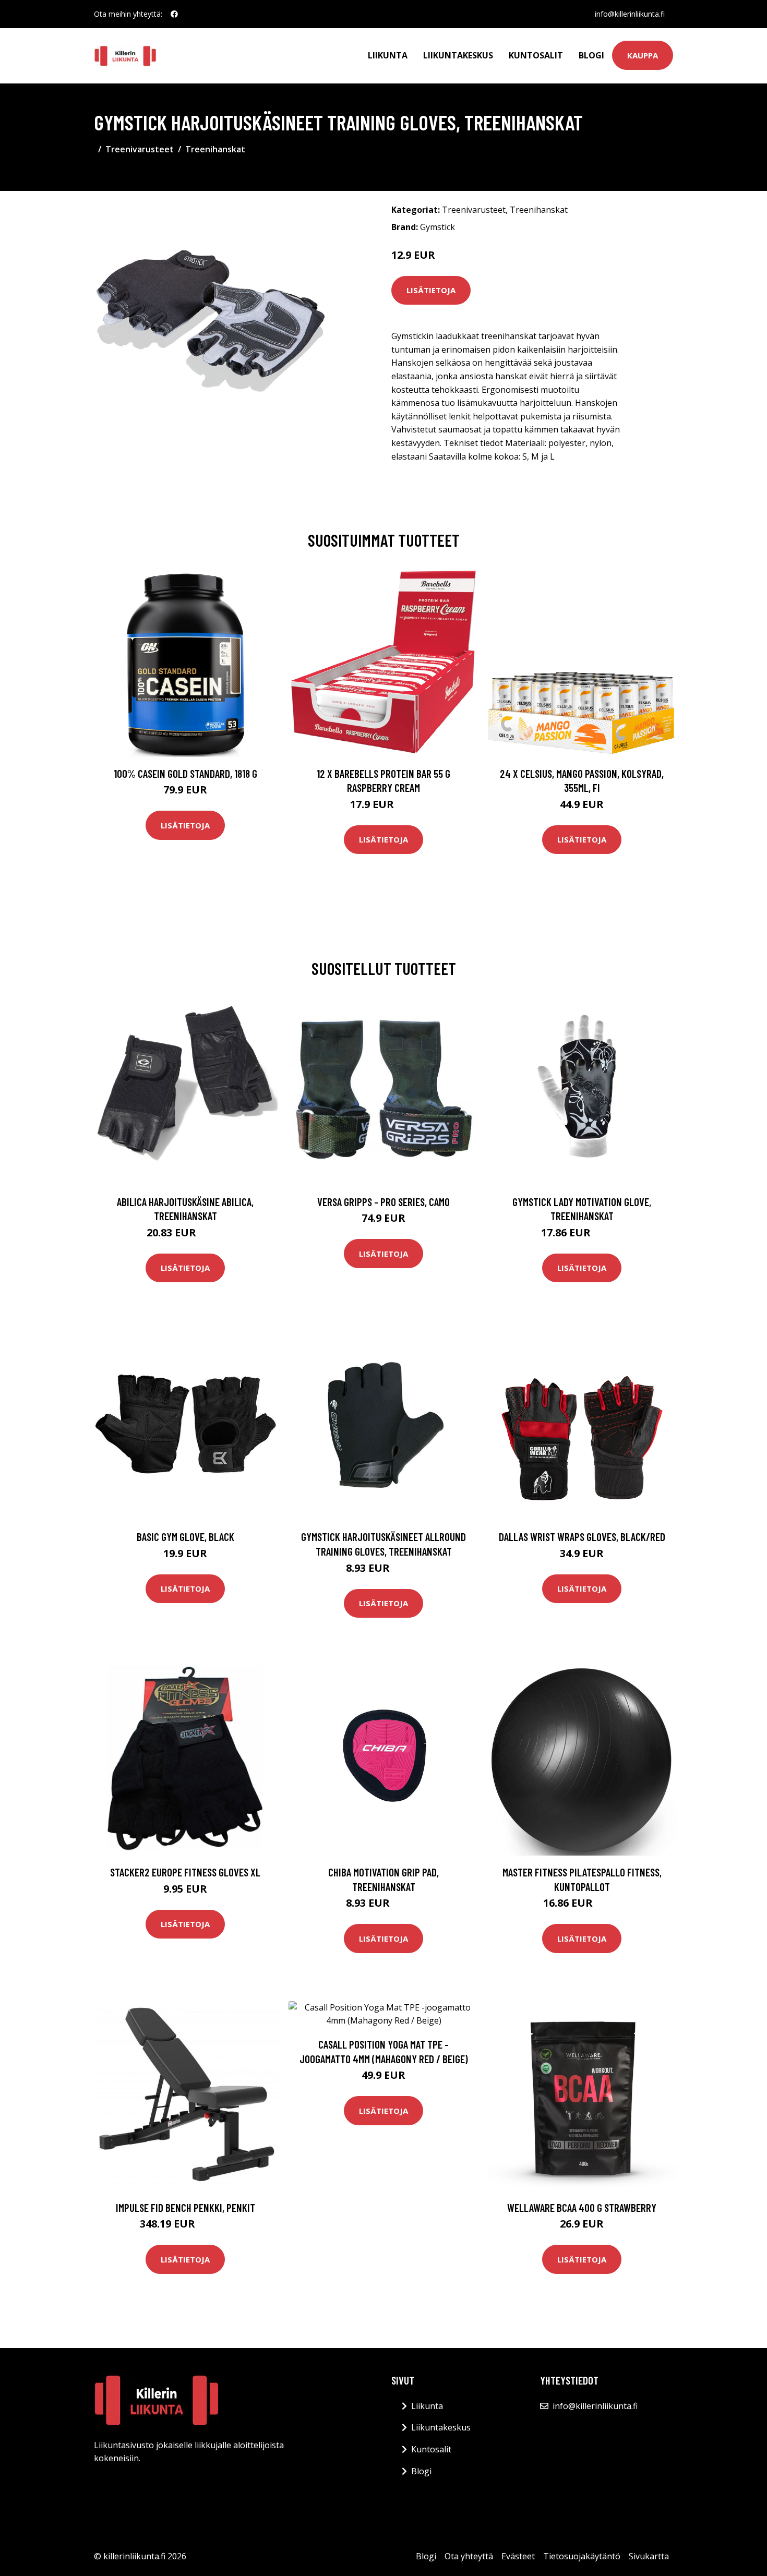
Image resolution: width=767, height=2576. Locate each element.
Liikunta (388, 55)
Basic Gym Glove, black (185, 1537)
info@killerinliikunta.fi (630, 14)
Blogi (591, 55)
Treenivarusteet (140, 149)
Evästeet (518, 2556)
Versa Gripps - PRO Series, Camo (383, 1202)
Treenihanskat (215, 149)
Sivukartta (649, 2556)
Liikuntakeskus (458, 55)
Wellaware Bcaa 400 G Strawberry (582, 2207)
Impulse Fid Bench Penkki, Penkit (185, 2207)
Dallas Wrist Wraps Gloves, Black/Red (582, 1537)
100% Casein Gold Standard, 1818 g (185, 773)
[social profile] (174, 14)
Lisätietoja (431, 290)
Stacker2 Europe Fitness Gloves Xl (185, 1872)
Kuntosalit (536, 55)
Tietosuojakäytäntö (582, 2556)
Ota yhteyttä (469, 2556)
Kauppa (643, 55)
